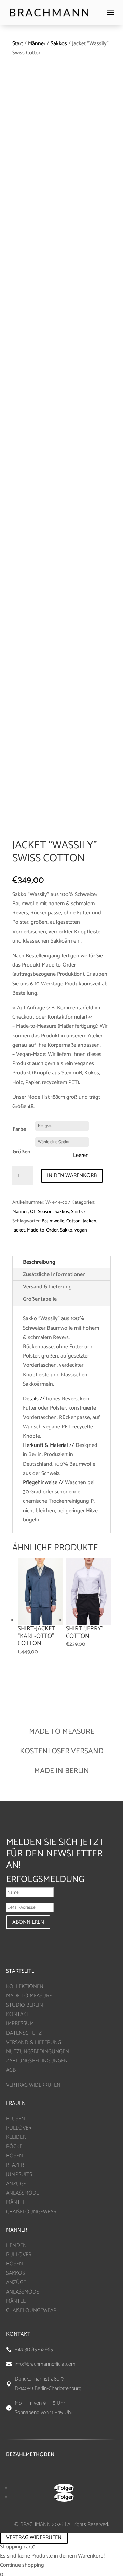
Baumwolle (53, 1221)
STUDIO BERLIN (25, 2005)
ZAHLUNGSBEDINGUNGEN (37, 2061)
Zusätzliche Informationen (54, 1274)
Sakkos (59, 44)
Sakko (66, 1230)
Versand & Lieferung (47, 1287)
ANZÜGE (16, 2184)
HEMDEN (16, 2245)
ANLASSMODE (23, 2193)
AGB (11, 2070)
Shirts (77, 1212)
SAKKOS (16, 2273)
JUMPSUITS (19, 2175)
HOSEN (15, 2156)
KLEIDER (16, 2137)
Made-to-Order (43, 1230)
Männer (37, 44)
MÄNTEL (16, 2202)
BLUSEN (16, 2119)
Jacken (90, 1221)
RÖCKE (14, 2146)
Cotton (73, 1221)
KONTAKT (18, 2014)
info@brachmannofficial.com (45, 2364)
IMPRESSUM (20, 2024)
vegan (81, 1230)
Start (18, 44)
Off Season (41, 1212)
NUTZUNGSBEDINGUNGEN (38, 2052)
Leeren (81, 1156)
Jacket (19, 1230)
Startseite (20, 1971)
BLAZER (15, 2165)
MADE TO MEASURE (29, 1996)
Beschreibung (39, 1262)
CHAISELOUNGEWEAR (31, 2212)
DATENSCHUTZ (24, 2033)
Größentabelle (40, 1299)
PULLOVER (19, 2128)
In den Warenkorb (72, 1176)
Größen (22, 1152)
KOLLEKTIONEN (25, 1987)
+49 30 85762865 (34, 2350)
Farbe (19, 1129)
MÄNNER (17, 2230)
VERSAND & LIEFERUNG (34, 2042)
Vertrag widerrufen (34, 2537)
